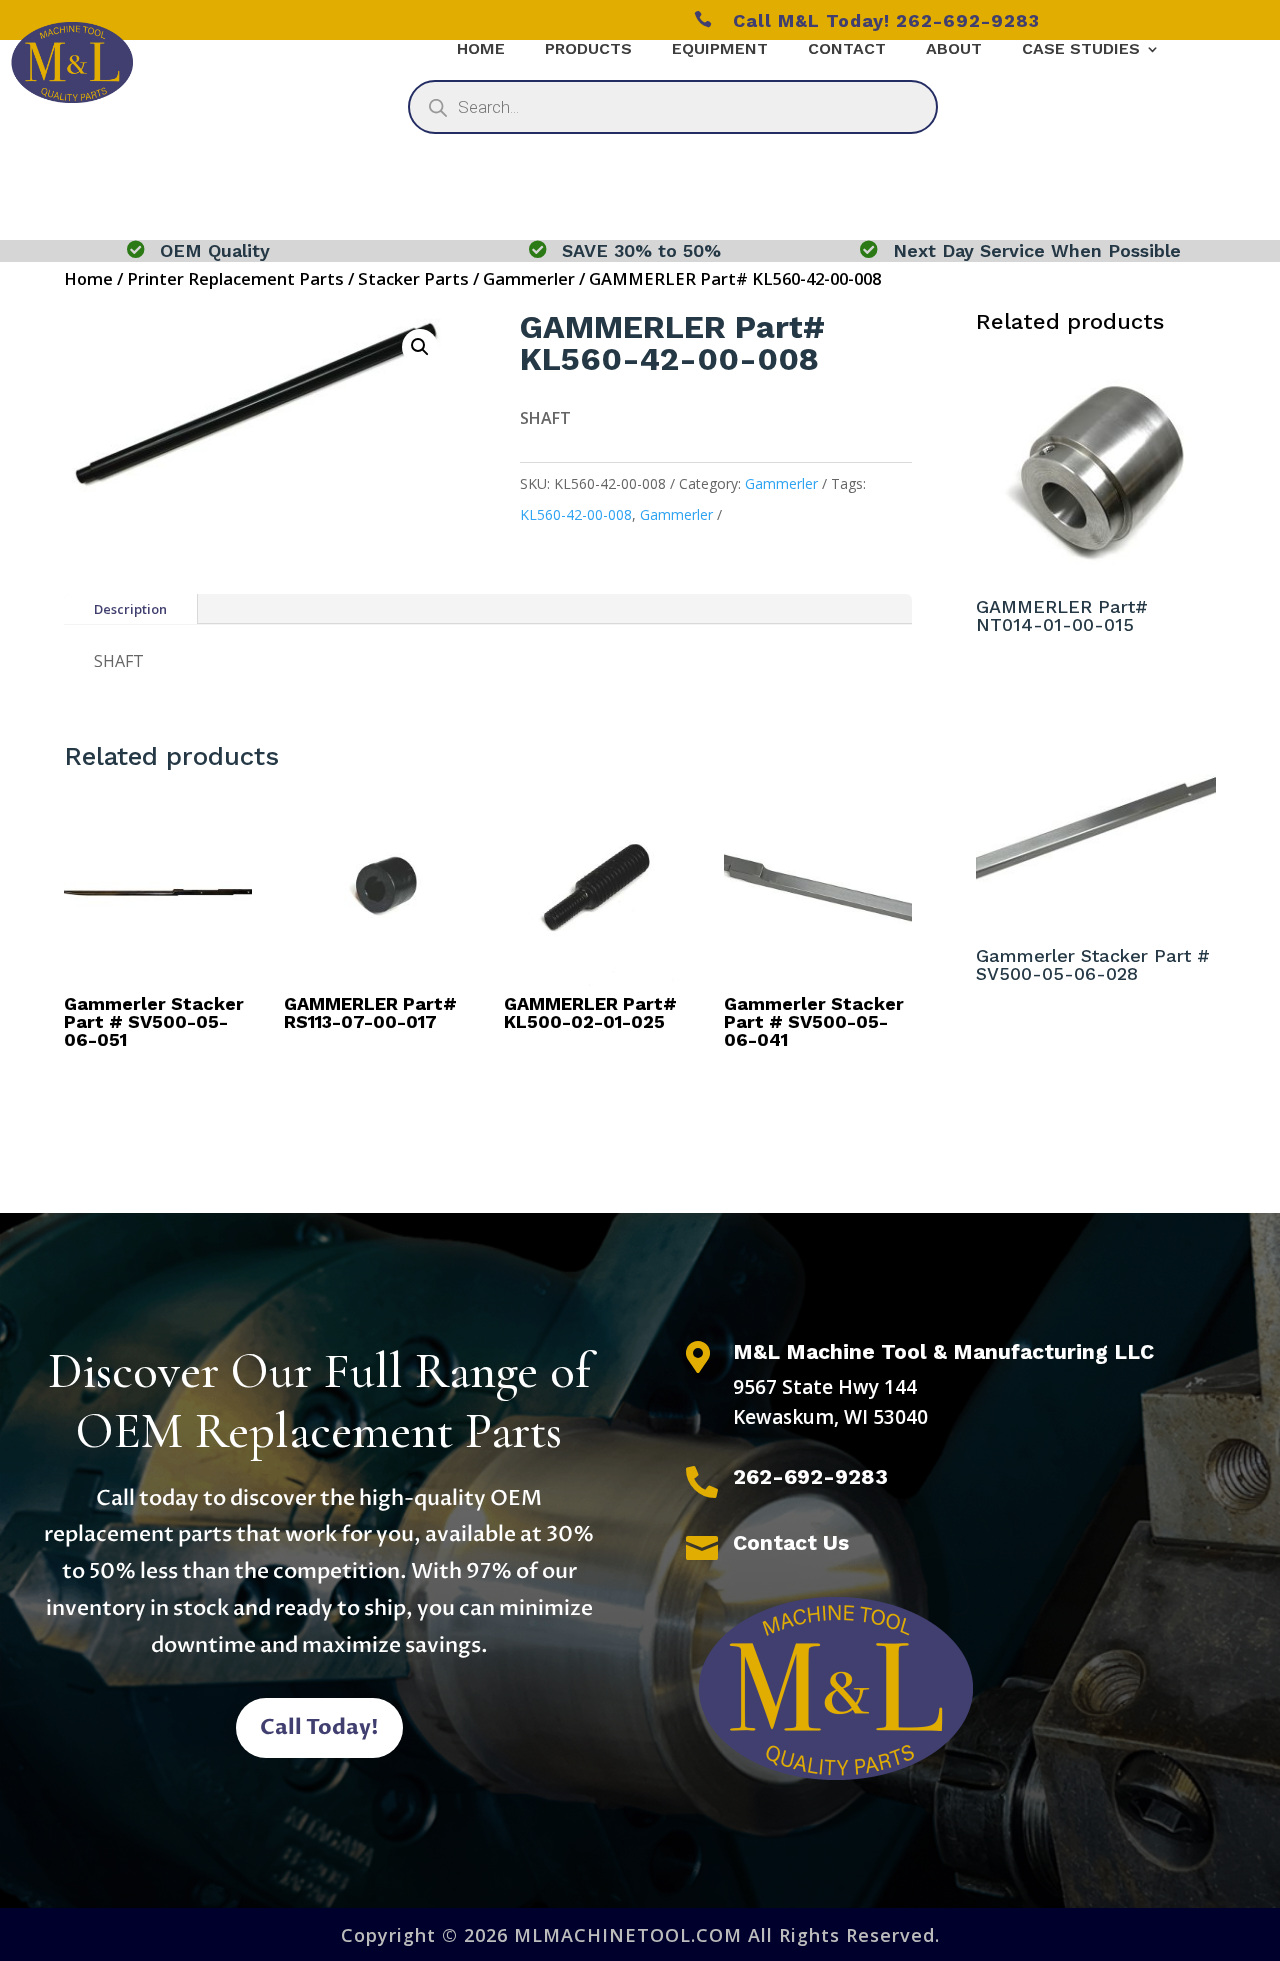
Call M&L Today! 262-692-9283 (867, 20)
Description (130, 609)
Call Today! (319, 1727)
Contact (847, 50)
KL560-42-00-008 (576, 514)
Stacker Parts (413, 278)
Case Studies (1081, 50)
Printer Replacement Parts (235, 278)
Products (588, 50)
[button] (420, 347)
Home (481, 50)
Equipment (720, 50)
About (954, 50)
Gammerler (529, 278)
